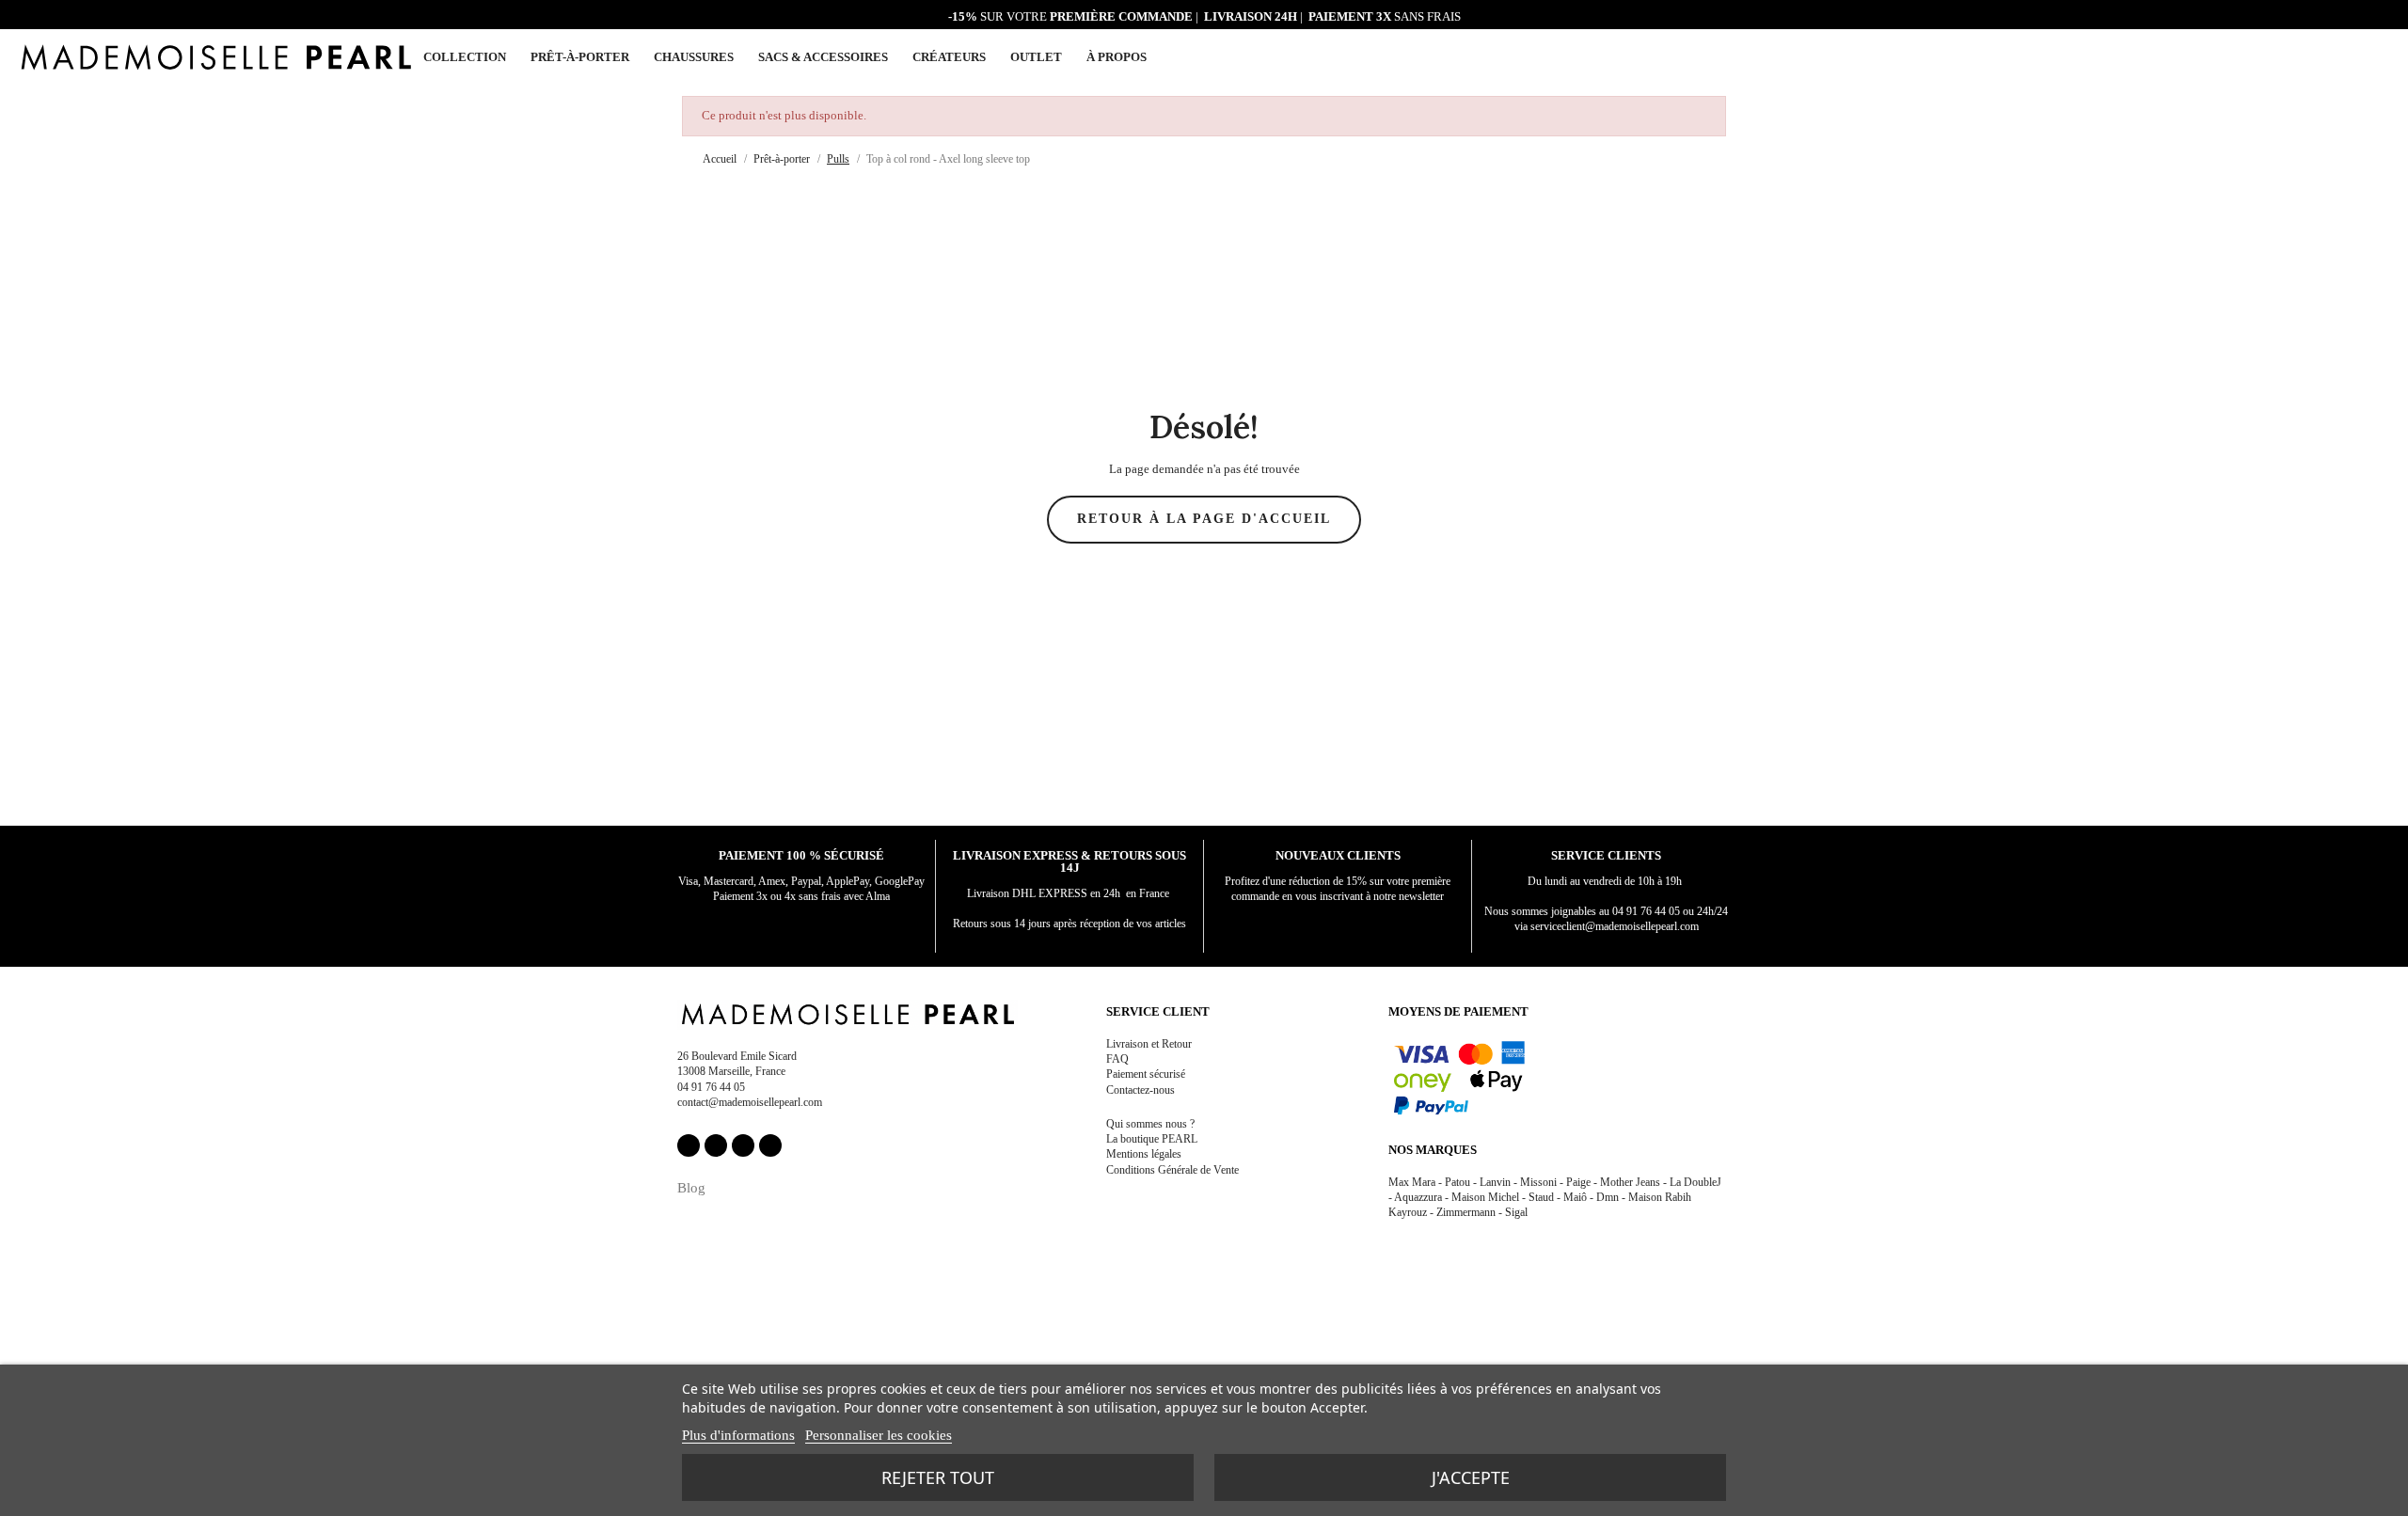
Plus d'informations (738, 1435)
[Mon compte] (2337, 58)
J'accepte (1471, 1477)
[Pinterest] (743, 1145)
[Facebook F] (689, 1145)
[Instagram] (716, 1145)
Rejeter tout (938, 1477)
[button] (2359, 57)
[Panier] (2382, 55)
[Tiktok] (770, 1145)
